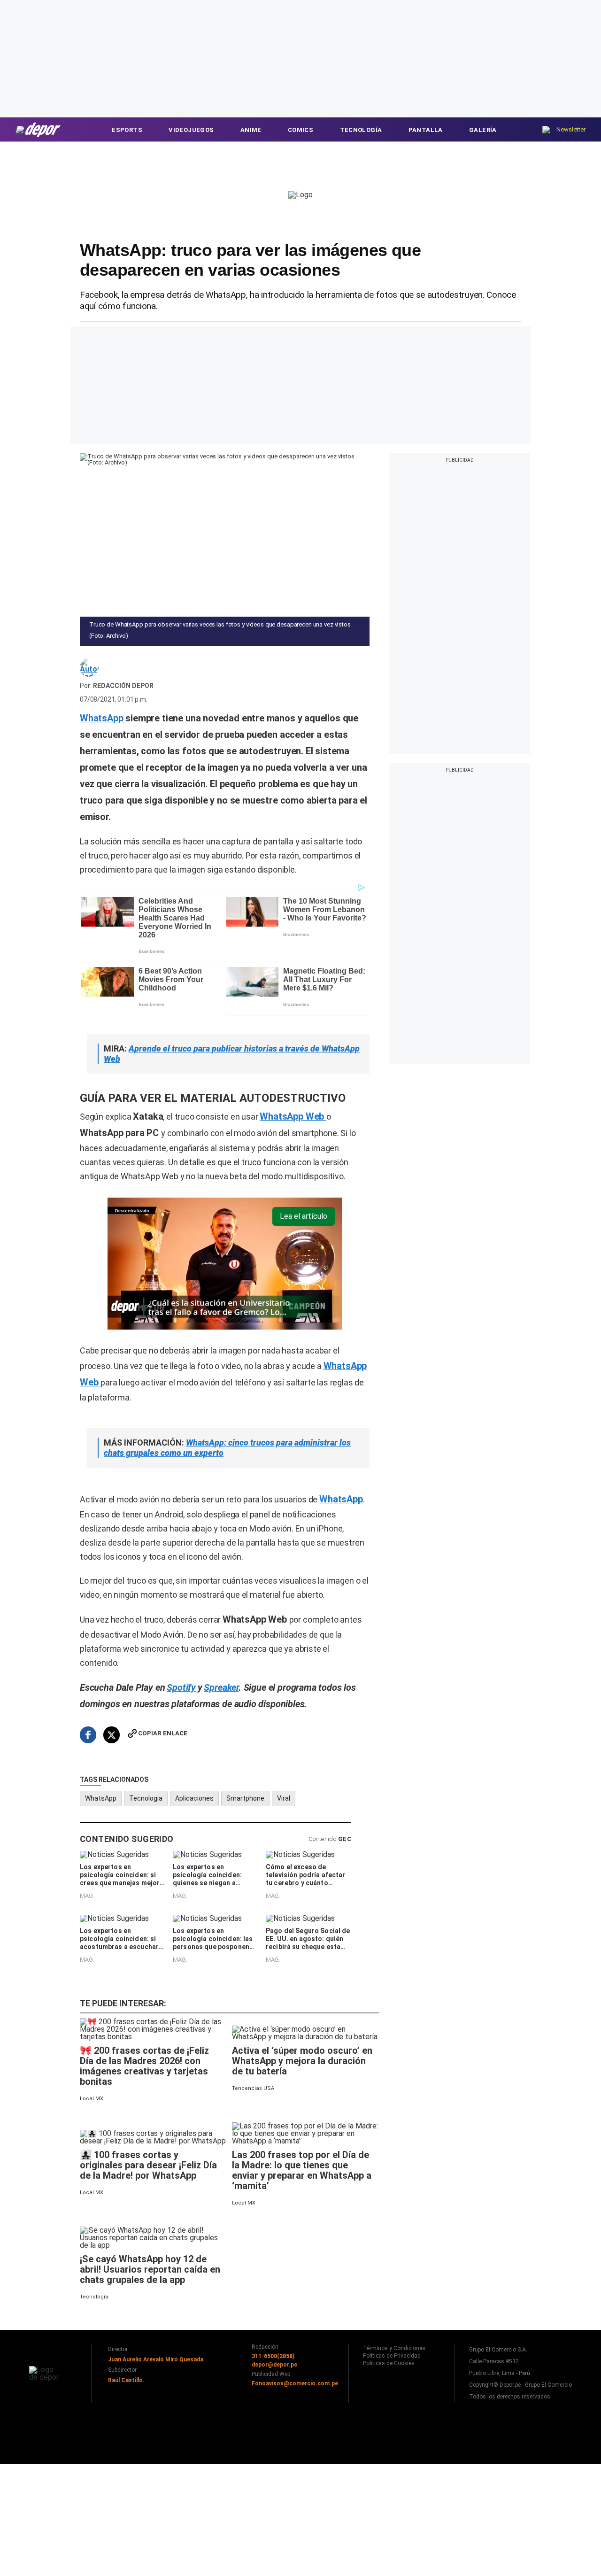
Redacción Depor (123, 686)
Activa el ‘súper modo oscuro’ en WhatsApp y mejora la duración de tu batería (302, 2061)
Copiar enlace (163, 1733)
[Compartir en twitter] (112, 1735)
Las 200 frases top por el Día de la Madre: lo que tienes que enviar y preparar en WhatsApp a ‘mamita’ (302, 2170)
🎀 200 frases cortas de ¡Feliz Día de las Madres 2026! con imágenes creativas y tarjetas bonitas (144, 2066)
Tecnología (361, 130)
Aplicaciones (194, 1798)
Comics (300, 130)
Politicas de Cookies (389, 2363)
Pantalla (426, 130)
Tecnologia (146, 1798)
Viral (284, 1798)
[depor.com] (39, 129)
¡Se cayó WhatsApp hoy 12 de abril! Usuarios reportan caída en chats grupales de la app (150, 2269)
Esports (127, 130)
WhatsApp (101, 1798)
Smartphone (245, 1798)
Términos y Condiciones (394, 2348)
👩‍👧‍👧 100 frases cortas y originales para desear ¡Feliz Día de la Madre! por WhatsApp (148, 2165)
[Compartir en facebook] (88, 1735)
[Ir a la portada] (46, 2373)
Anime (251, 130)
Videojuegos (191, 130)
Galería (483, 130)
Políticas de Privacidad (392, 2356)
